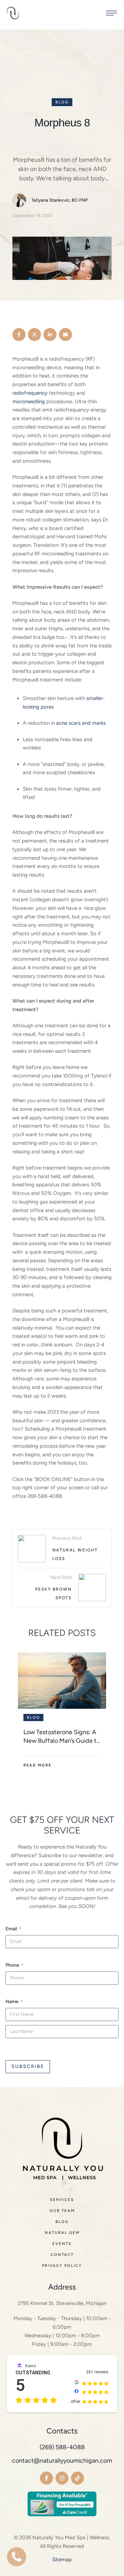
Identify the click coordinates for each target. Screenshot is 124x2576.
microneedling (29, 402)
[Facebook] (19, 335)
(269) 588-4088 (62, 2447)
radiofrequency (30, 393)
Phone (14, 1965)
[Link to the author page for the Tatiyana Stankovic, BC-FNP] (19, 200)
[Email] (65, 335)
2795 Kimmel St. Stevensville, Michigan (62, 2303)
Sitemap (62, 2560)
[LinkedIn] (50, 335)
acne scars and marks (81, 723)
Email (13, 1929)
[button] (112, 13)
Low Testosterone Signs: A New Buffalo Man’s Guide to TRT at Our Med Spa (62, 1741)
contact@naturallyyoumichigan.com (62, 2461)
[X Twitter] (34, 335)
